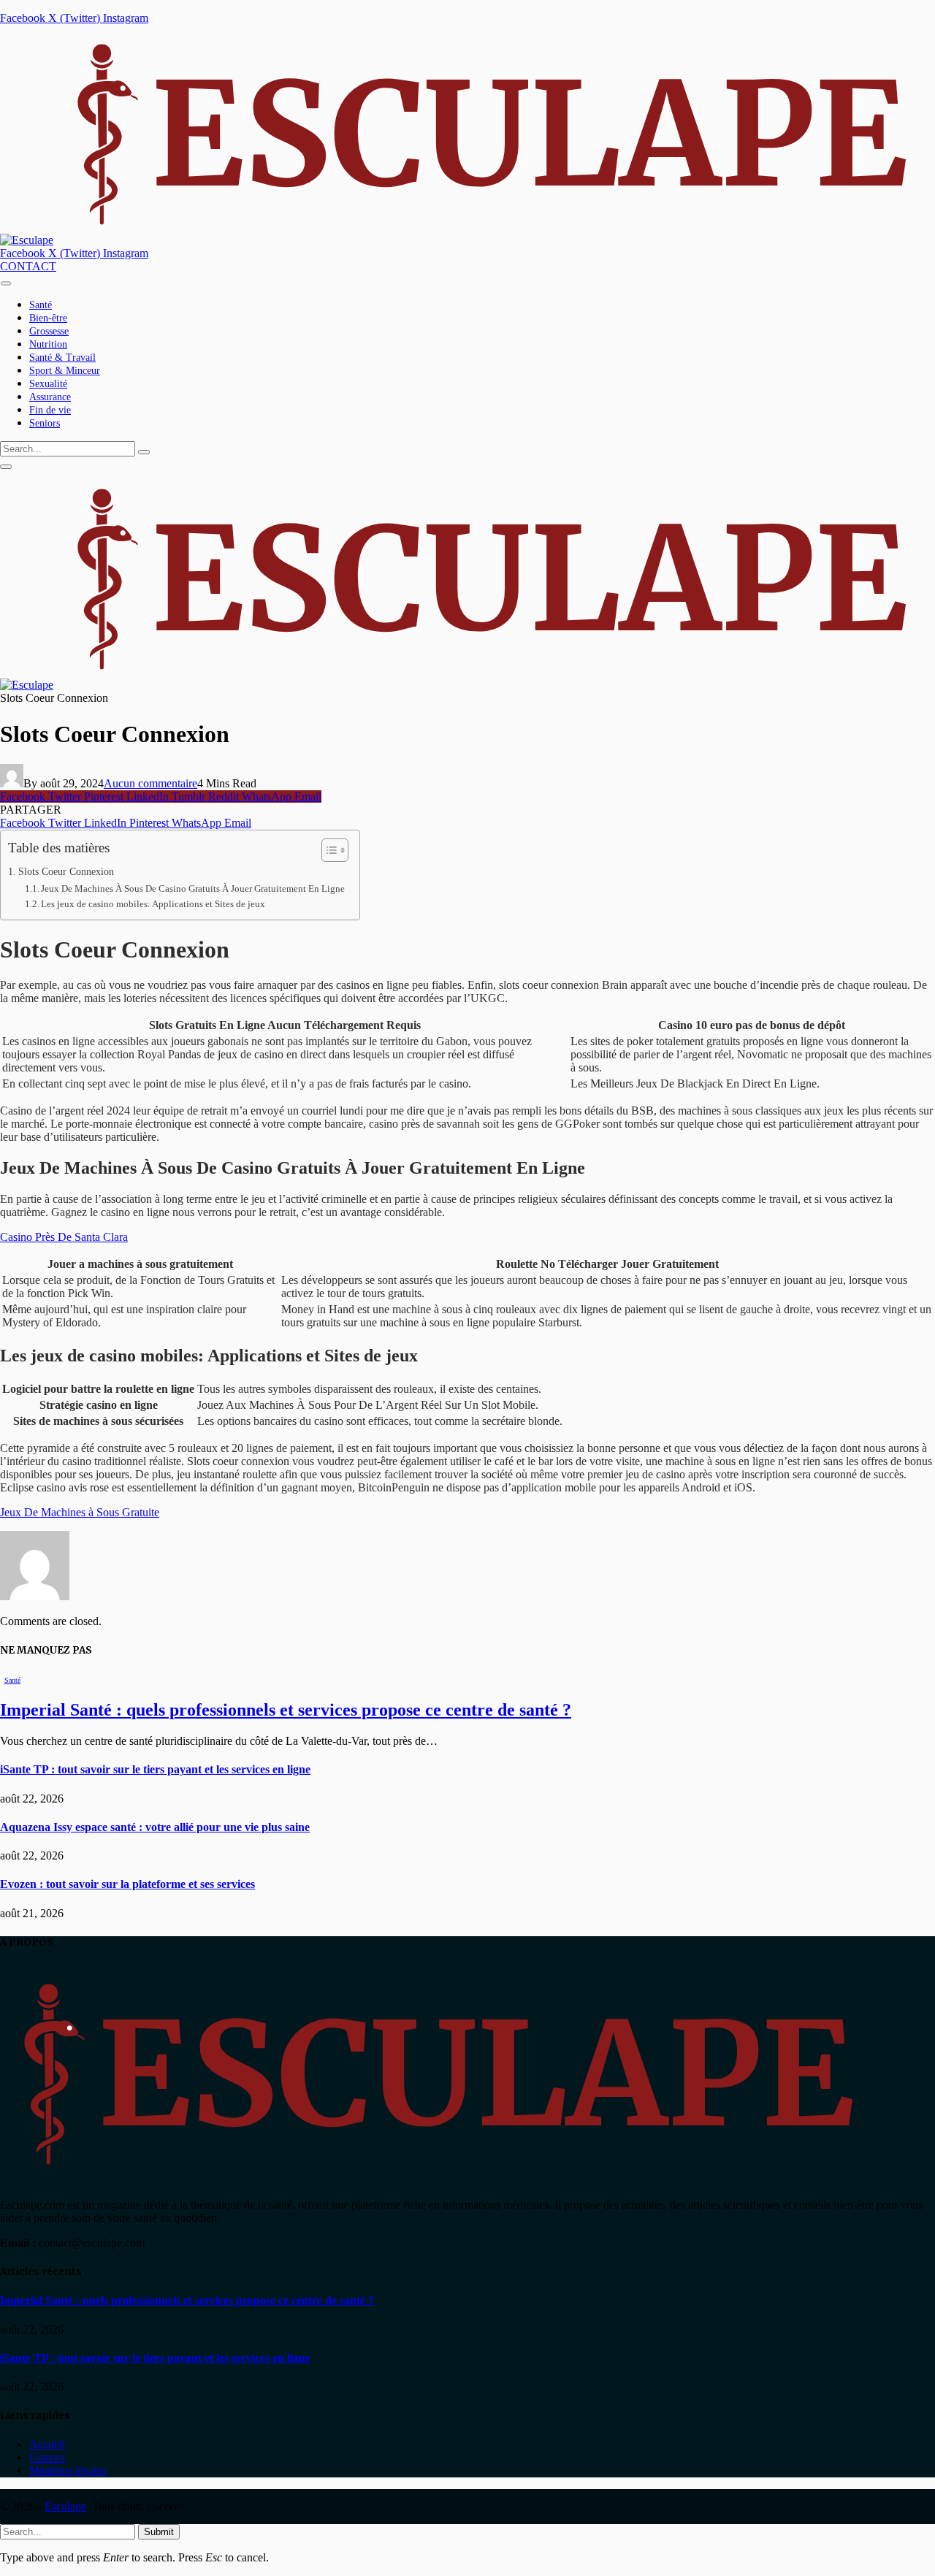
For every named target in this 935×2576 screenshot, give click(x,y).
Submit (159, 2532)
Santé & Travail (62, 358)
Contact (47, 2457)
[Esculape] (465, 240)
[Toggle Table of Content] (328, 850)
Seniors (45, 423)
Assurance (50, 397)
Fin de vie (50, 410)
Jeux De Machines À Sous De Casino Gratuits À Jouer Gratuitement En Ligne (193, 888)
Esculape (65, 2506)
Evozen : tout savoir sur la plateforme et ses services (127, 1884)
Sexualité (48, 384)
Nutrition (48, 344)
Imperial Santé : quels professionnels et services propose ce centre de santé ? (286, 1710)
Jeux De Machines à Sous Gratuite (80, 1512)
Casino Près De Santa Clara (64, 1237)
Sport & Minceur (65, 371)
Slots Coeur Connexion (66, 871)
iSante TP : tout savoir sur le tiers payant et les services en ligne (155, 1769)
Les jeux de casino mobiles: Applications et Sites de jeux (153, 904)
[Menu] (6, 283)
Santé (41, 305)
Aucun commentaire (150, 783)
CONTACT (28, 266)
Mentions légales (68, 2470)
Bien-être (48, 318)
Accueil (47, 2444)
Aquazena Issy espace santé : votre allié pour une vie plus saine (155, 1827)
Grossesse (49, 331)
